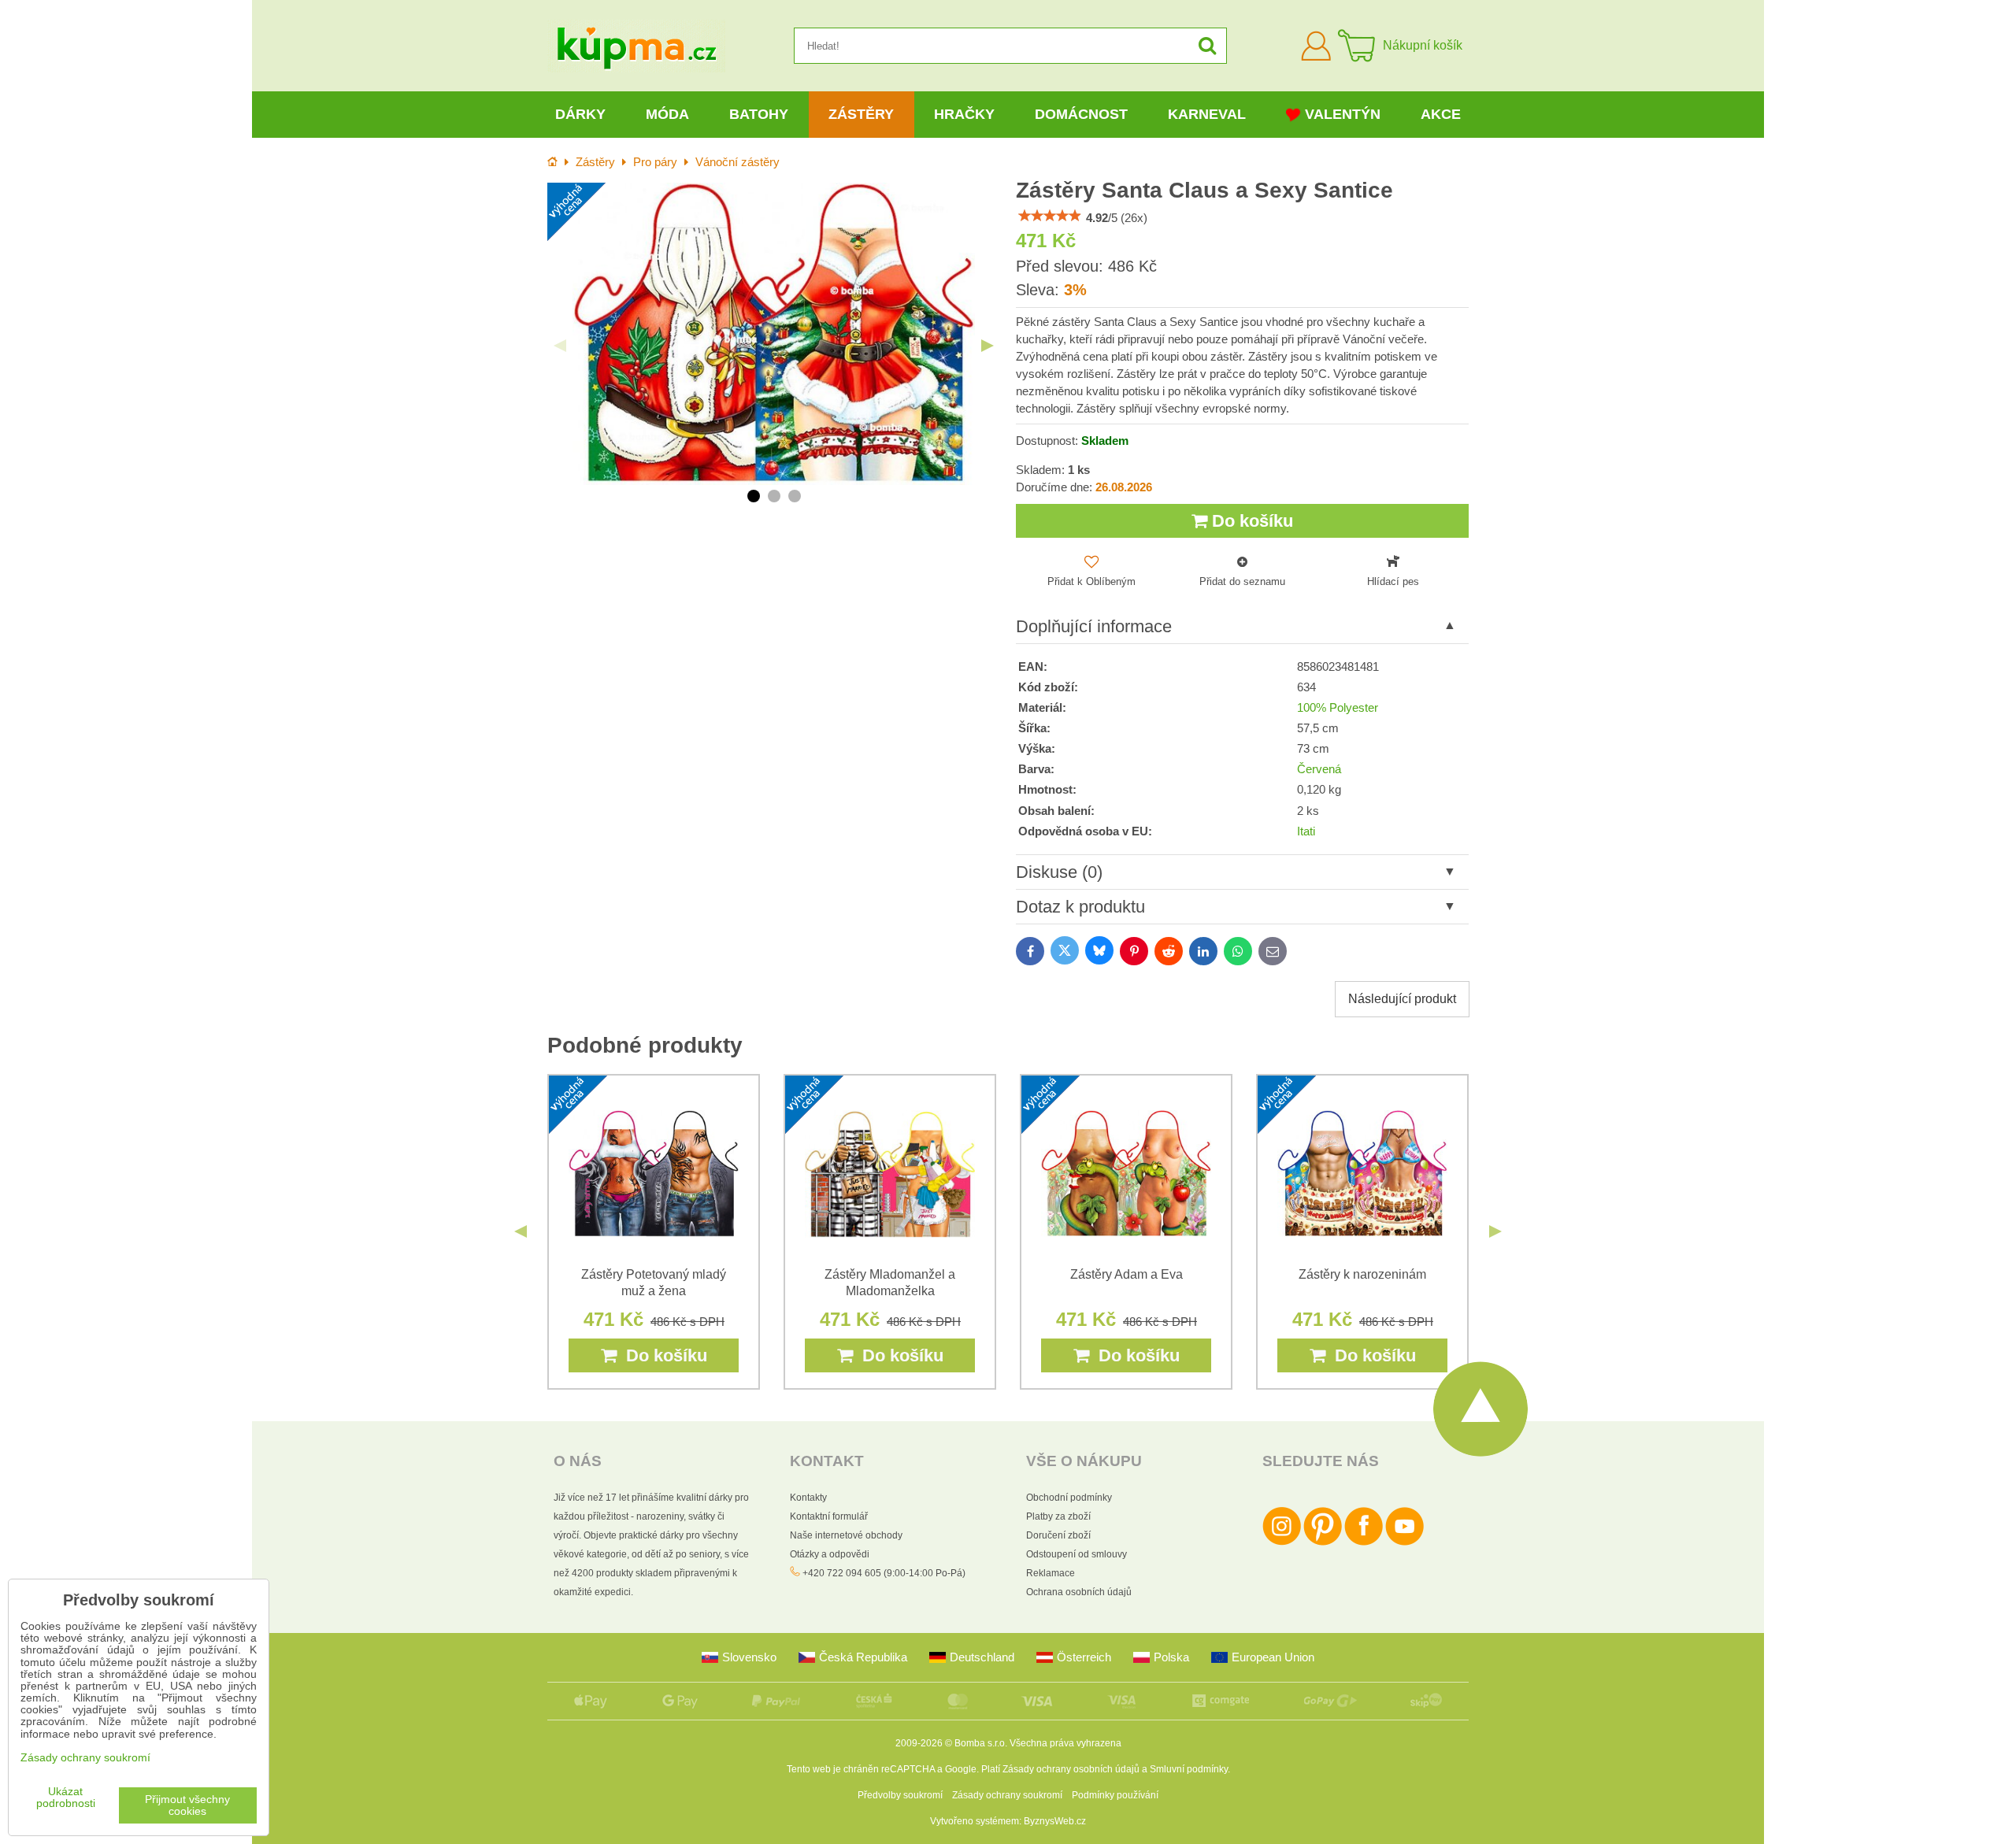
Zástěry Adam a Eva (1127, 1274)
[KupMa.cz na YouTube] (1405, 1542)
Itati (1306, 831)
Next (988, 346)
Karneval (1207, 114)
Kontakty (808, 1498)
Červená (1319, 769)
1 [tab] (754, 496)
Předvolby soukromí (900, 1795)
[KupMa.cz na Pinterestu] (1323, 1542)
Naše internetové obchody (846, 1535)
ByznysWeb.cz (1055, 1821)
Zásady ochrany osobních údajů (1071, 1769)
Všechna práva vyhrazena (1065, 1743)
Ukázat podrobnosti (66, 1798)
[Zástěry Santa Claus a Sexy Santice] (774, 333)
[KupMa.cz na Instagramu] (1282, 1542)
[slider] (1050, 216)
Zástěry (861, 114)
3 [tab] (795, 496)
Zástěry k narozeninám (1362, 1274)
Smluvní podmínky (1189, 1769)
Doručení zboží (1058, 1535)
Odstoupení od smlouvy (1077, 1554)
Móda (667, 114)
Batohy (759, 114)
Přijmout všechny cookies (187, 1805)
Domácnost (1081, 114)
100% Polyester (1338, 708)
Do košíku (1250, 521)
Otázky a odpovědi (830, 1554)
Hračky (964, 114)
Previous (560, 346)
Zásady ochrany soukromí (1007, 1795)
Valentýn (1343, 114)
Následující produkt (1402, 999)
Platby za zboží (1058, 1516)
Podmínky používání (1115, 1795)
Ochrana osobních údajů (1079, 1592)
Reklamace (1051, 1573)
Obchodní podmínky (1069, 1498)
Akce (1441, 114)
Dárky (580, 114)
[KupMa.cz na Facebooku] (1364, 1542)
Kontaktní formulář (829, 1516)
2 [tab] (774, 496)
